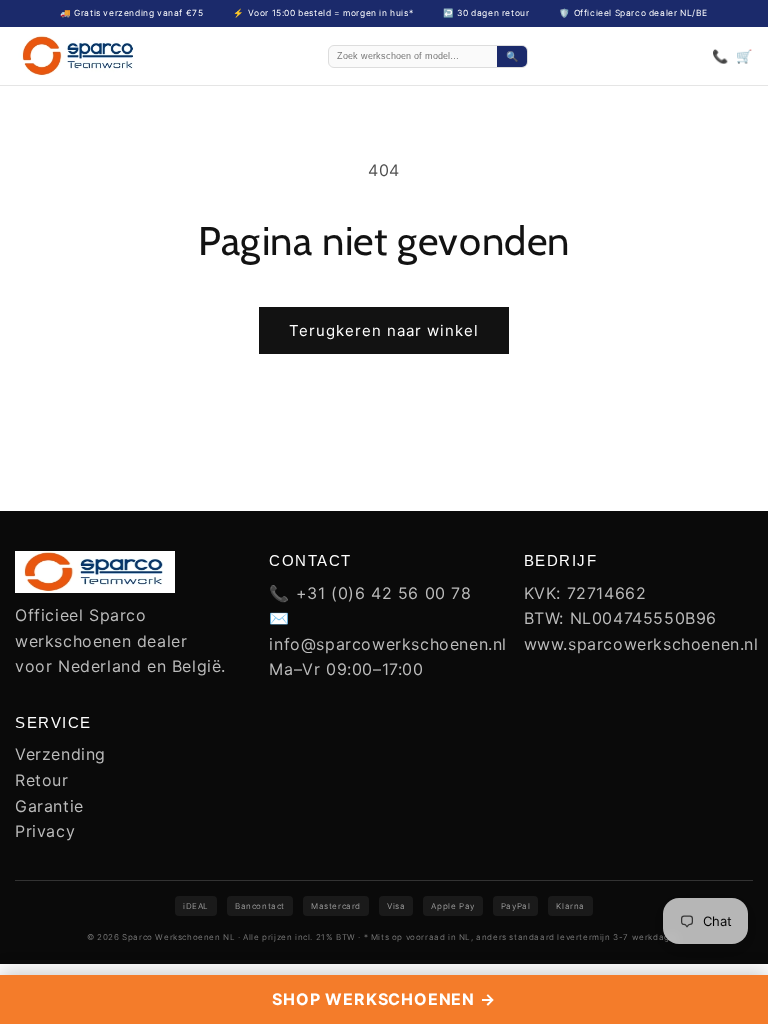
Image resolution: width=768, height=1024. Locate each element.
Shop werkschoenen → (383, 999)
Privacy (45, 831)
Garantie (49, 806)
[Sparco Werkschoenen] (79, 56)
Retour (42, 780)
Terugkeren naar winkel (384, 330)
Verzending (60, 754)
